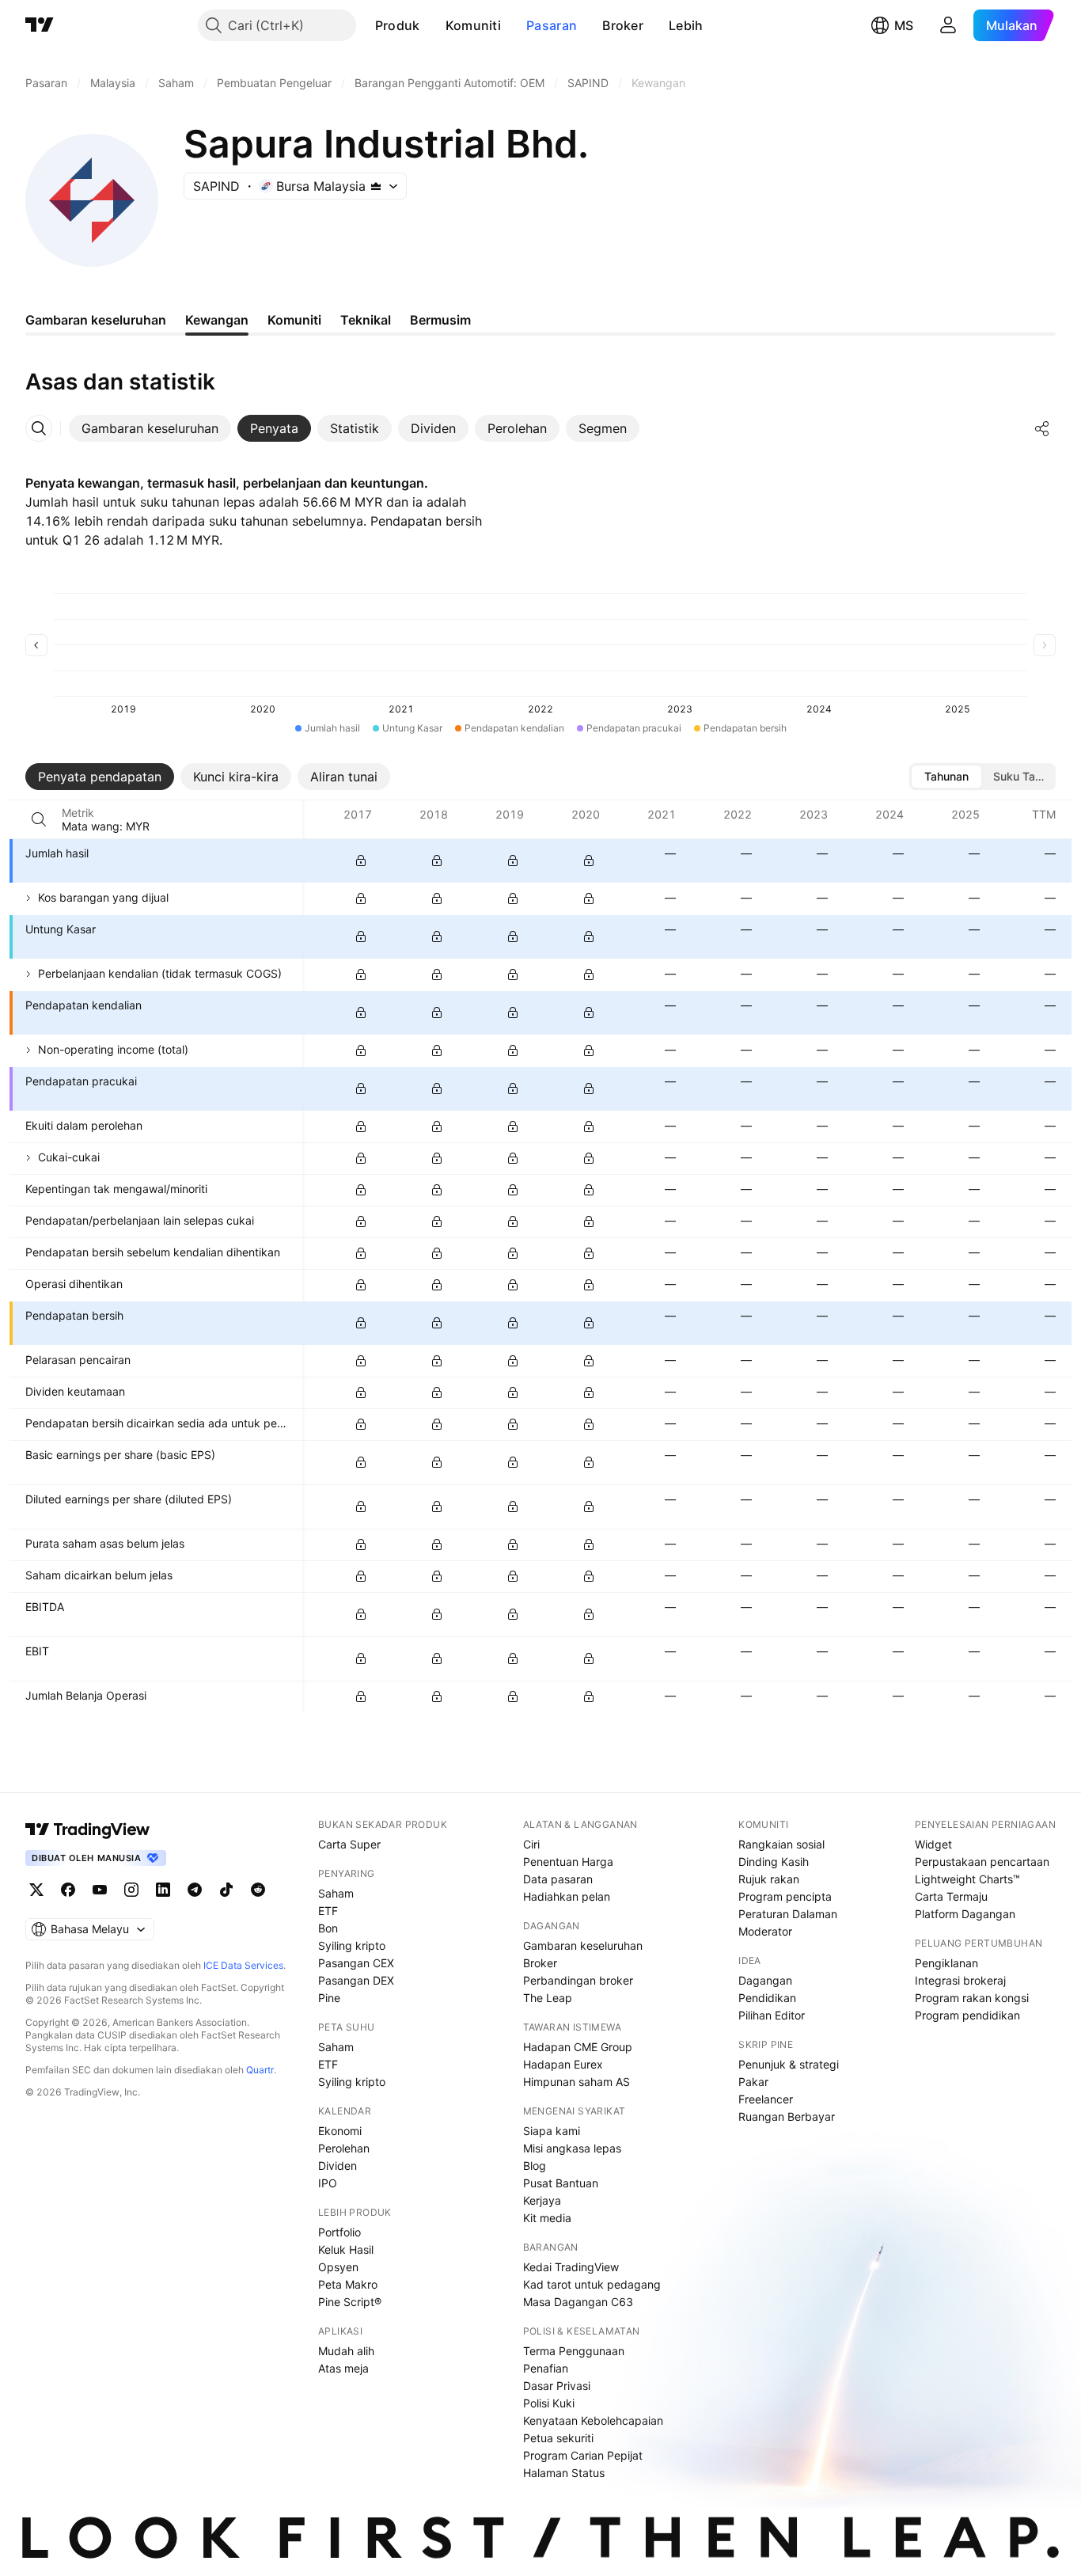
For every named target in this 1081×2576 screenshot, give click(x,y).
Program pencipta (785, 1896)
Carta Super (349, 1844)
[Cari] (39, 819)
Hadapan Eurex (563, 2064)
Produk (398, 25)
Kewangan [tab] (217, 320)
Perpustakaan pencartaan (982, 1862)
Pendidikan (767, 1998)
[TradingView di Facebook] (68, 1890)
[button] (432, 25)
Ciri (531, 1844)
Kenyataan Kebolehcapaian (593, 2420)
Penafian (546, 2368)
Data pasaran (558, 1879)
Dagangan (765, 1980)
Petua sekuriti (558, 2438)
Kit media (547, 2218)
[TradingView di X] (36, 1890)
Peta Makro (348, 2284)
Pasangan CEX (356, 1963)
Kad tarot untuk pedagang (592, 2284)
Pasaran (552, 25)
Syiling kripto (352, 1945)
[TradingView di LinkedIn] (163, 1890)
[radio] (946, 777)
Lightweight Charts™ (967, 1879)
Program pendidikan (967, 2015)
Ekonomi (340, 2131)
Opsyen (338, 2267)
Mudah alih (346, 2351)
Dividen (338, 2166)
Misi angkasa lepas (572, 2148)
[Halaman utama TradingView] (88, 1829)
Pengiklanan (946, 1963)
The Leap (548, 1998)
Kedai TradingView (571, 2267)
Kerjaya (542, 2200)
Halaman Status (564, 2473)
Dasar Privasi (557, 2386)
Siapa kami (552, 2131)
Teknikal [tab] (366, 320)
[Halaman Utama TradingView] (40, 25)
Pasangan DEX (356, 1980)
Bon (328, 1928)
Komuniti (473, 25)
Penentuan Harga (568, 1862)
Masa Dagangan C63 (578, 2302)
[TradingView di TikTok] (226, 1890)
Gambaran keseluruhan (583, 1945)
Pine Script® (350, 2302)
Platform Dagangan (965, 1914)
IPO (328, 2183)
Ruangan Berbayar (787, 2116)
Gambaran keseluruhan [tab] (96, 320)
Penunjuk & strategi (789, 2064)
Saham (336, 1893)
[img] (376, 186)
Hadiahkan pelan (567, 1896)
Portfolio (339, 2232)
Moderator (765, 1931)
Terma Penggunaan (574, 2351)
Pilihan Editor (772, 2015)
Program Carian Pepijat (583, 2455)
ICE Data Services (243, 1965)
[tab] (150, 428)
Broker (623, 25)
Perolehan (344, 2148)
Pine (329, 1998)
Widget (933, 1844)
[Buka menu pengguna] (948, 25)
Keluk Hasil (346, 2249)
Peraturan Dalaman (788, 1914)
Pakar (753, 2082)
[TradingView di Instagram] (131, 1890)
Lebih (686, 25)
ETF (328, 1911)
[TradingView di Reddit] (258, 1890)
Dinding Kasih (774, 1862)
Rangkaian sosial (781, 1844)
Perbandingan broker (578, 1980)
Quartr (260, 2070)
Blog (535, 2166)
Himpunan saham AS (577, 2082)
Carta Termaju (951, 1896)
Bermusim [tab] (440, 320)
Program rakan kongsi (972, 1998)
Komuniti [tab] (294, 320)
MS (904, 25)
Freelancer (766, 2099)
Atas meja (343, 2368)
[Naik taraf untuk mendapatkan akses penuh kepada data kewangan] (361, 861)
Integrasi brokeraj (960, 1980)
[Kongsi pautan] (1042, 428)
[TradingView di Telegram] (195, 1890)
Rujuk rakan (769, 1879)
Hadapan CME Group (578, 2047)
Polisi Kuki (549, 2403)
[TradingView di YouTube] (100, 1890)
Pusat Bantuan (561, 2183)
